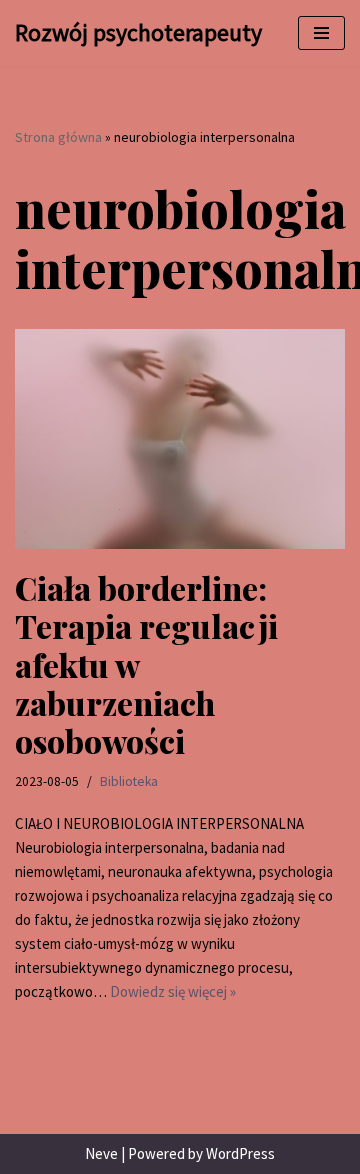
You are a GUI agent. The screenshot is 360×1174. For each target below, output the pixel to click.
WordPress (240, 1153)
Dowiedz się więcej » (173, 991)
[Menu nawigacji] (321, 33)
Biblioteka (129, 781)
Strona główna (58, 137)
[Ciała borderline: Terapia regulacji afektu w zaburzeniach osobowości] (180, 439)
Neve (101, 1153)
